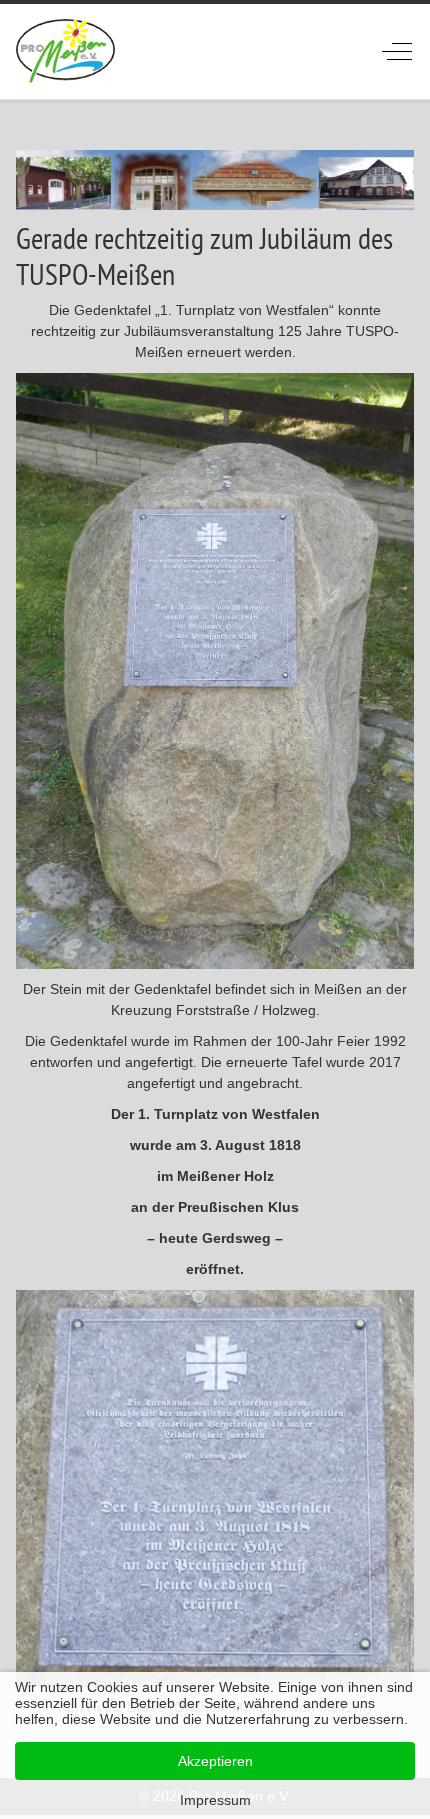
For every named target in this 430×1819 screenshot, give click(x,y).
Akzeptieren (215, 1761)
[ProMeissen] (65, 51)
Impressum (215, 1800)
